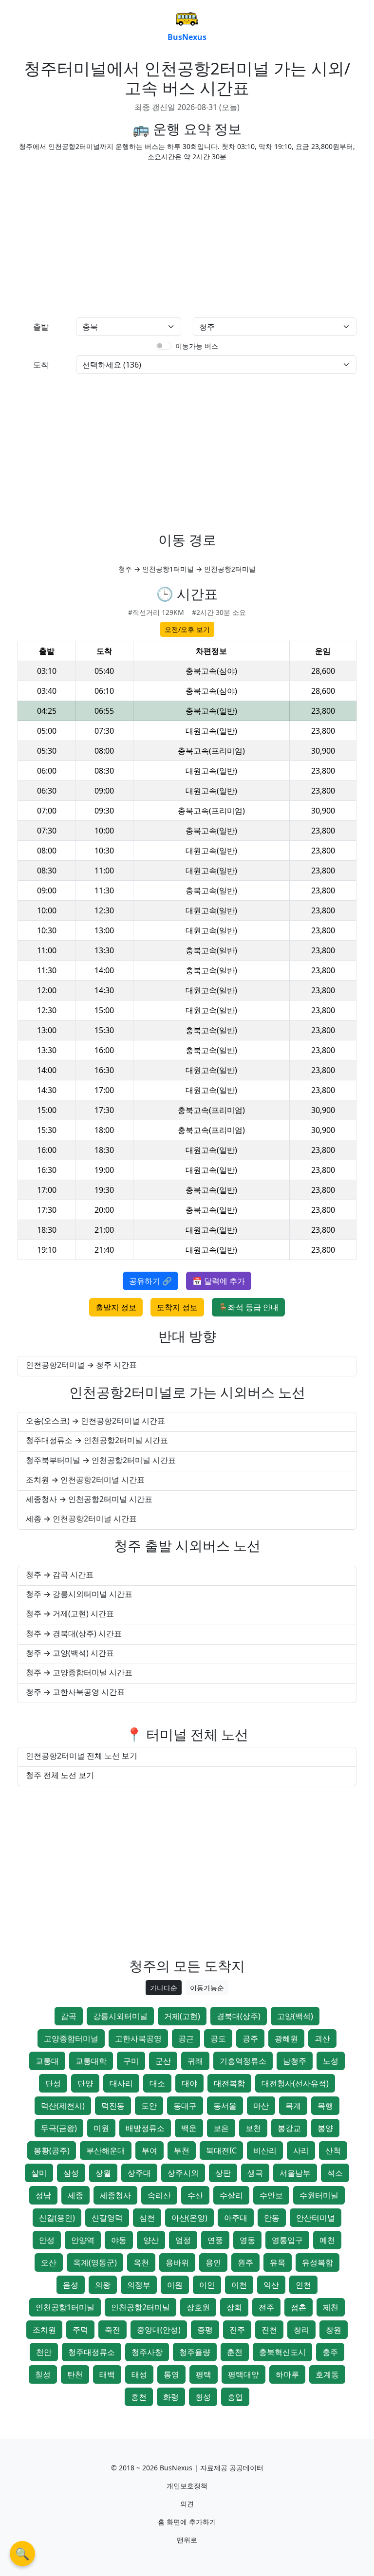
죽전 (112, 2330)
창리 (301, 2330)
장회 (234, 2307)
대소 (157, 2083)
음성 (71, 2285)
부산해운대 (106, 2150)
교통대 (47, 2061)
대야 (189, 2083)
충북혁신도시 (282, 2352)
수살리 (231, 2195)
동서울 (225, 2106)
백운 (189, 2128)
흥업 (235, 2397)
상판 (223, 2173)
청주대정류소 (92, 2352)
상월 (103, 2173)
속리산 (159, 2195)
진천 (269, 2330)
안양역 (83, 2240)
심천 (147, 2218)
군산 (163, 2061)
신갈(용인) (57, 2218)
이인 (207, 2285)
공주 (250, 2039)
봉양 (325, 2128)
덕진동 (113, 2106)
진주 (237, 2330)
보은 (221, 2128)
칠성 (43, 2374)
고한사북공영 (138, 2039)
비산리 (265, 2150)
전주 (266, 2307)
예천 (327, 2240)
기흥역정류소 (243, 2061)
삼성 (71, 2173)
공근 (186, 2039)
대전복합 (229, 2083)
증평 (205, 2330)
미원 (101, 2128)
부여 (150, 2150)
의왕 (103, 2285)
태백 (107, 2374)
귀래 (195, 2061)
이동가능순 (207, 1988)
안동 (272, 2218)
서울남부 (295, 2173)
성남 (43, 2195)
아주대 (236, 2218)
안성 (47, 2240)
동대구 (185, 2106)
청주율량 (195, 2352)
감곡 (69, 2016)
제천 (331, 2307)
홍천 (139, 2397)
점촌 (299, 2307)
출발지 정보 (116, 1307)
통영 (171, 2374)
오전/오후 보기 (187, 629)
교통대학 (91, 2061)
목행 (325, 2106)
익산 (271, 2285)
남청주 (295, 2061)
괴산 (322, 2039)
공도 (218, 2039)
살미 (39, 2173)
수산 (195, 2195)
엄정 (183, 2240)
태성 (139, 2374)
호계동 (327, 2374)
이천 (239, 2285)
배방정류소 (145, 2128)
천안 (44, 2352)
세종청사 (115, 2195)
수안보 (271, 2195)
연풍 (215, 2240)
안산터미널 (316, 2218)
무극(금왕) (59, 2128)
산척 (333, 2150)
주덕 (80, 2330)
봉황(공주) (52, 2150)
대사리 (121, 2083)
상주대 (139, 2173)
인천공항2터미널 (140, 2307)
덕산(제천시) (63, 2106)
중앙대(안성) (159, 2330)
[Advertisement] (99, 238)
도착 (41, 365)
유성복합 (318, 2262)
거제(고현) (182, 2016)
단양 (85, 2083)
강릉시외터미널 (120, 2016)
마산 (261, 2106)
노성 (331, 2061)
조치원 (44, 2330)
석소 (335, 2173)
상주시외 (183, 2173)
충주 (330, 2352)
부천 (182, 2150)
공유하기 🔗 (150, 1281)
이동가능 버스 (197, 346)
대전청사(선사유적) (295, 2083)
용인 (213, 2262)
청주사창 (147, 2352)
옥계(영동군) (95, 2262)
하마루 (287, 2374)
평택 (204, 2374)
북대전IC (221, 2150)
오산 (49, 2262)
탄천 (75, 2374)
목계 (293, 2106)
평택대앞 (243, 2374)
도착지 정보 (177, 1307)
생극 (255, 2173)
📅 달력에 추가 (219, 1281)
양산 (151, 2240)
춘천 (235, 2352)
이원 (175, 2285)
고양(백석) (295, 2016)
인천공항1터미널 (65, 2307)
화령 (171, 2397)
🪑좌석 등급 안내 (248, 1307)
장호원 (198, 2307)
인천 (303, 2285)
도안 (149, 2106)
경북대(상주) (239, 2016)
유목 (278, 2262)
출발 (41, 327)
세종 (75, 2195)
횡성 (203, 2397)
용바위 (177, 2262)
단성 (53, 2083)
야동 (119, 2240)
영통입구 (287, 2240)
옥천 (141, 2262)
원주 (245, 2262)
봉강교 (289, 2128)
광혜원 (286, 2039)
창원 (334, 2330)
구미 (131, 2061)
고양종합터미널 (71, 2039)
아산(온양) (189, 2218)
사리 (301, 2150)
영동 (247, 2240)
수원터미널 (319, 2195)
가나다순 (164, 1988)
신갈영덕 (107, 2218)
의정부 (139, 2285)
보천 (253, 2128)
